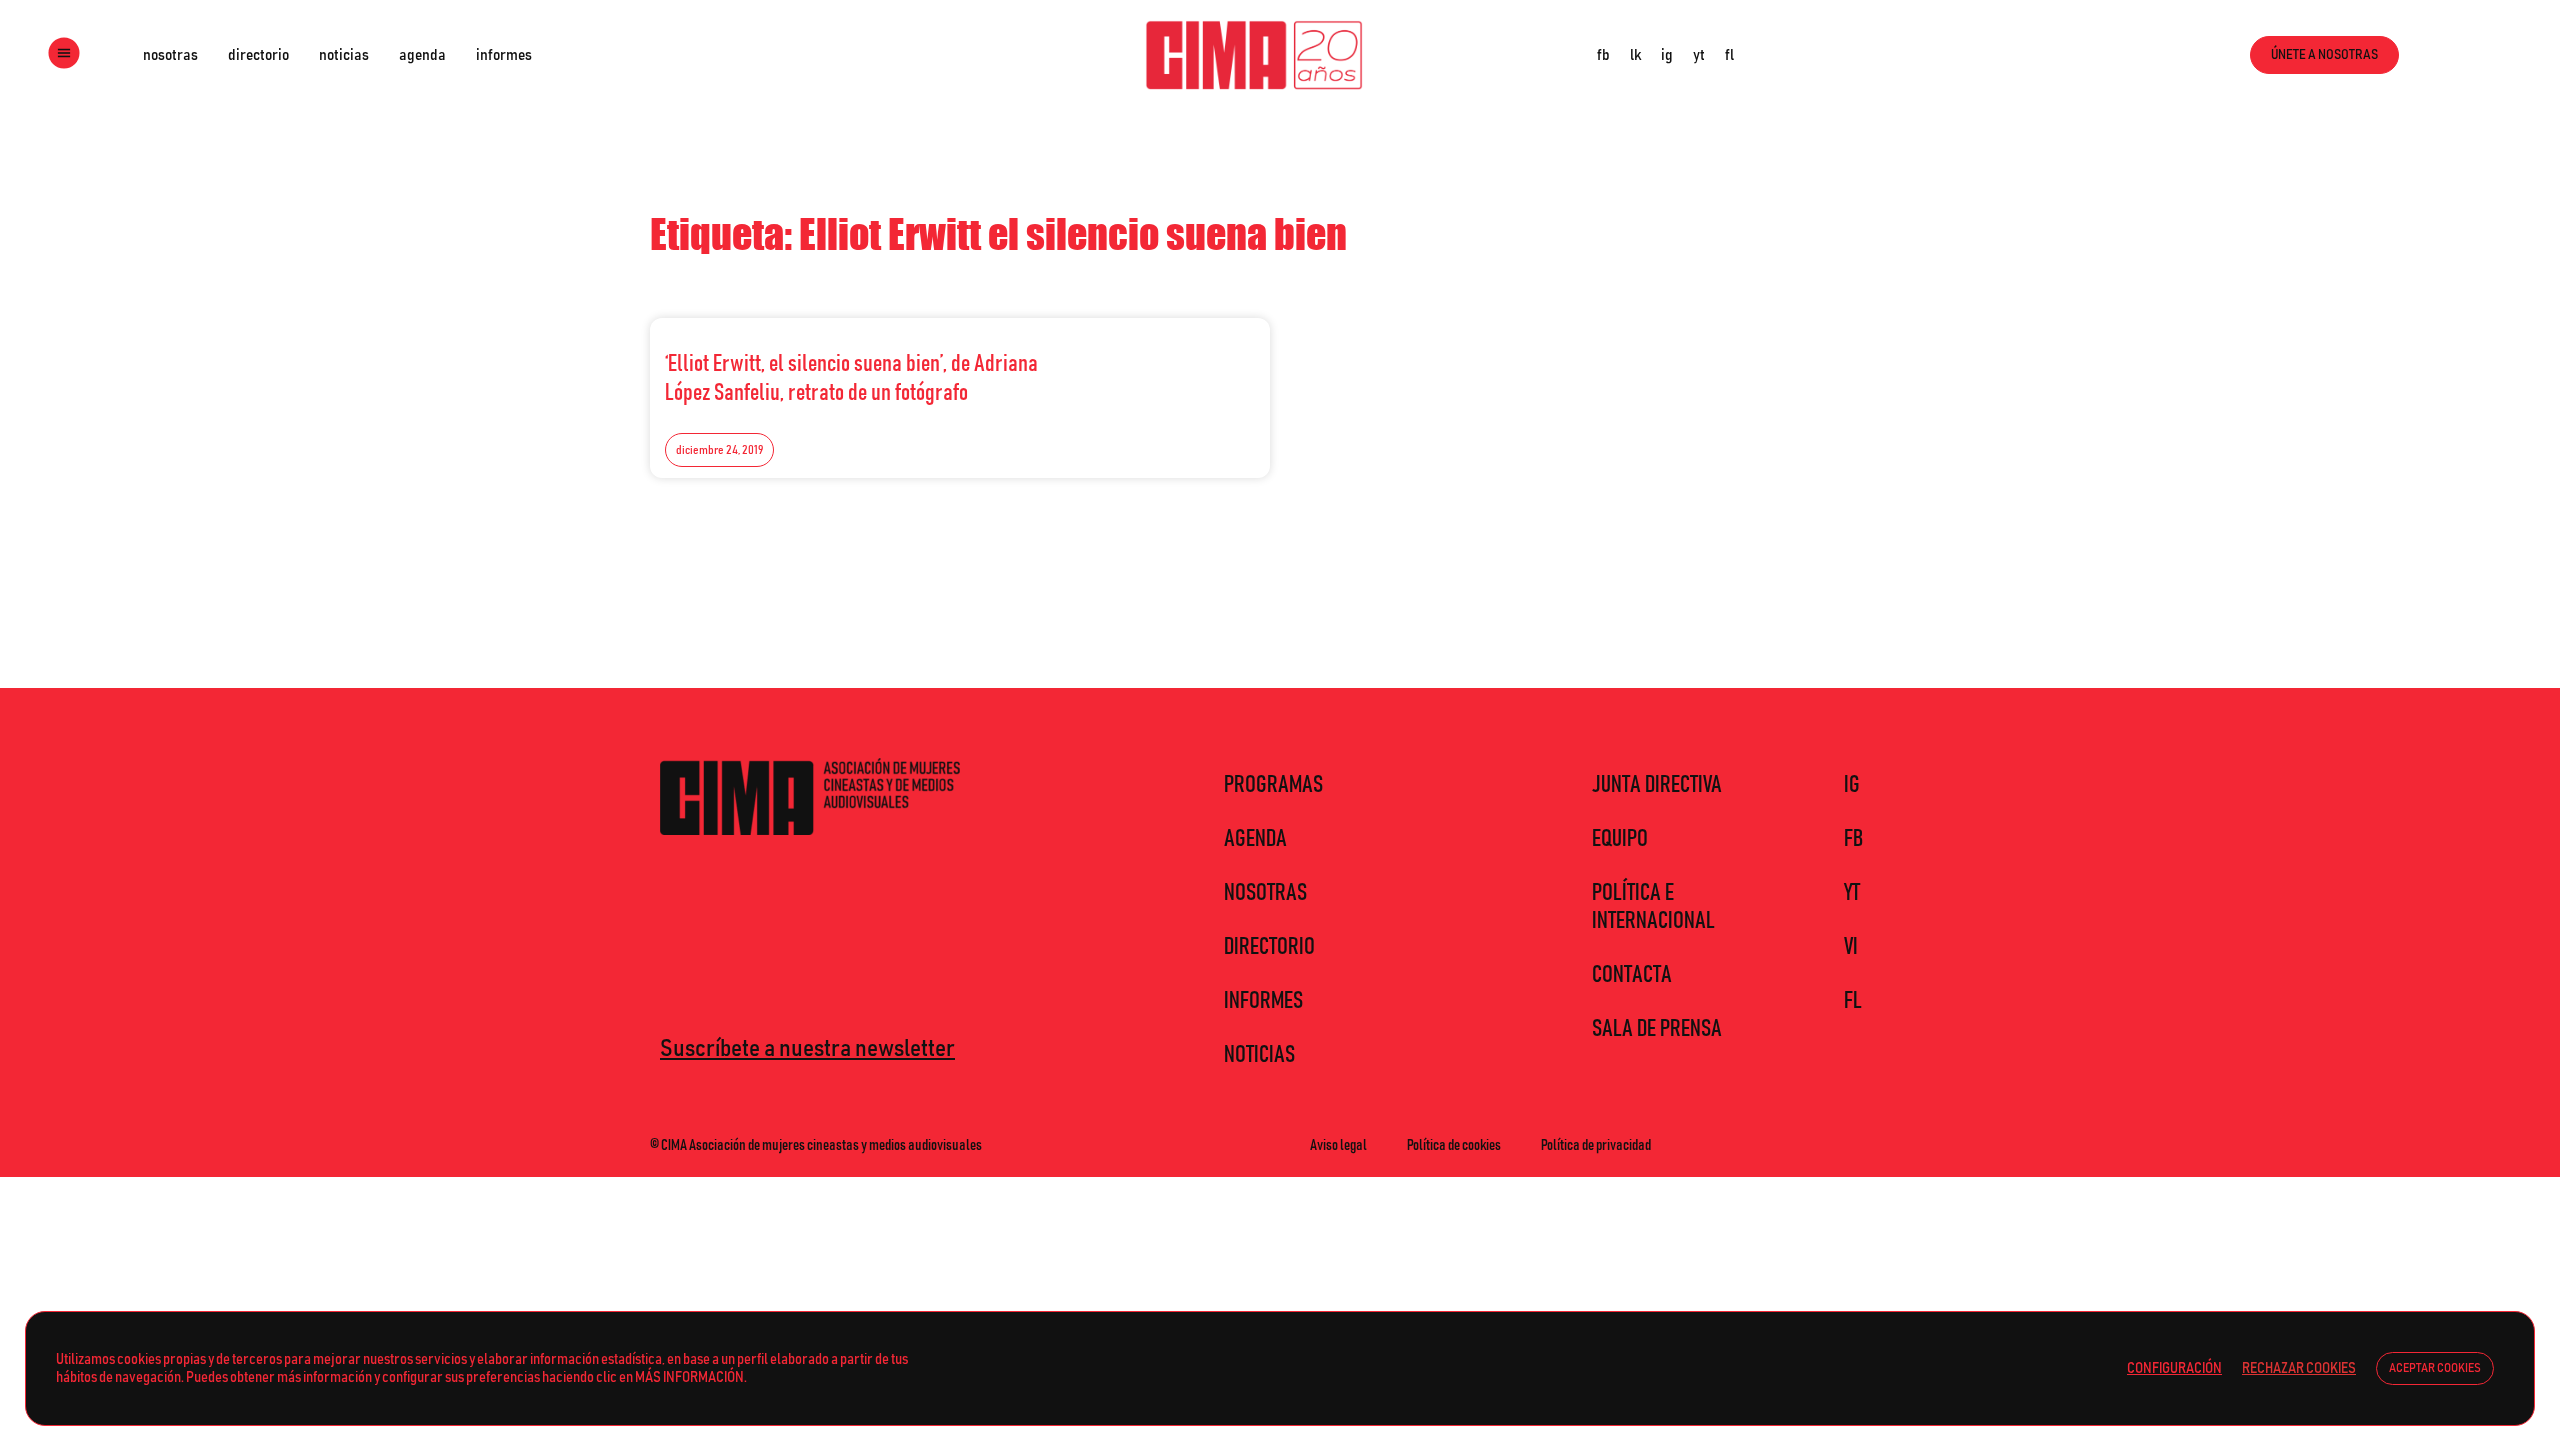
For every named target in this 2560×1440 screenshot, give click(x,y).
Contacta (1632, 975)
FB (1853, 839)
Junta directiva (1657, 785)
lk (1635, 55)
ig (1667, 55)
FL (1853, 1001)
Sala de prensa (1657, 1029)
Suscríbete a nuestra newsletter (807, 1049)
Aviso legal (1338, 1145)
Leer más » (1211, 358)
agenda (422, 55)
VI (1851, 947)
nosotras (170, 55)
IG (1852, 785)
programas (1273, 785)
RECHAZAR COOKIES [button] (2299, 1368)
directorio (258, 55)
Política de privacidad (1596, 1145)
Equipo (1620, 839)
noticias (344, 55)
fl (1729, 55)
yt (1699, 55)
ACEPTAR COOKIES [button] (2435, 1368)
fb (1603, 55)
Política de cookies (1454, 1145)
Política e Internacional (1653, 907)
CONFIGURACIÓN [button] (2174, 1368)
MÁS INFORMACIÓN (689, 1377)
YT (1852, 893)
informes (504, 55)
